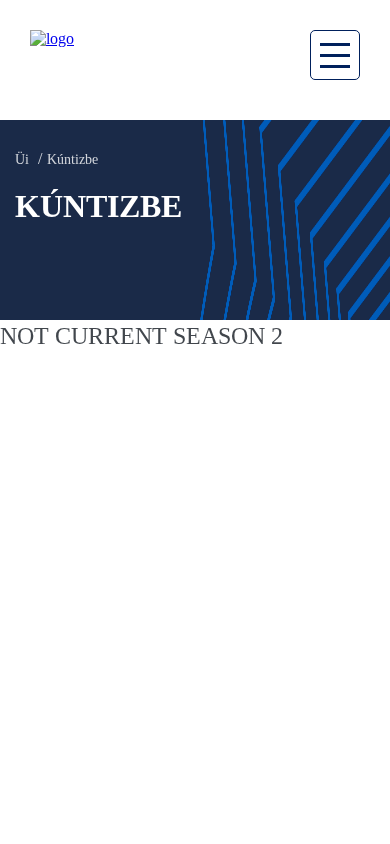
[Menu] (335, 55)
